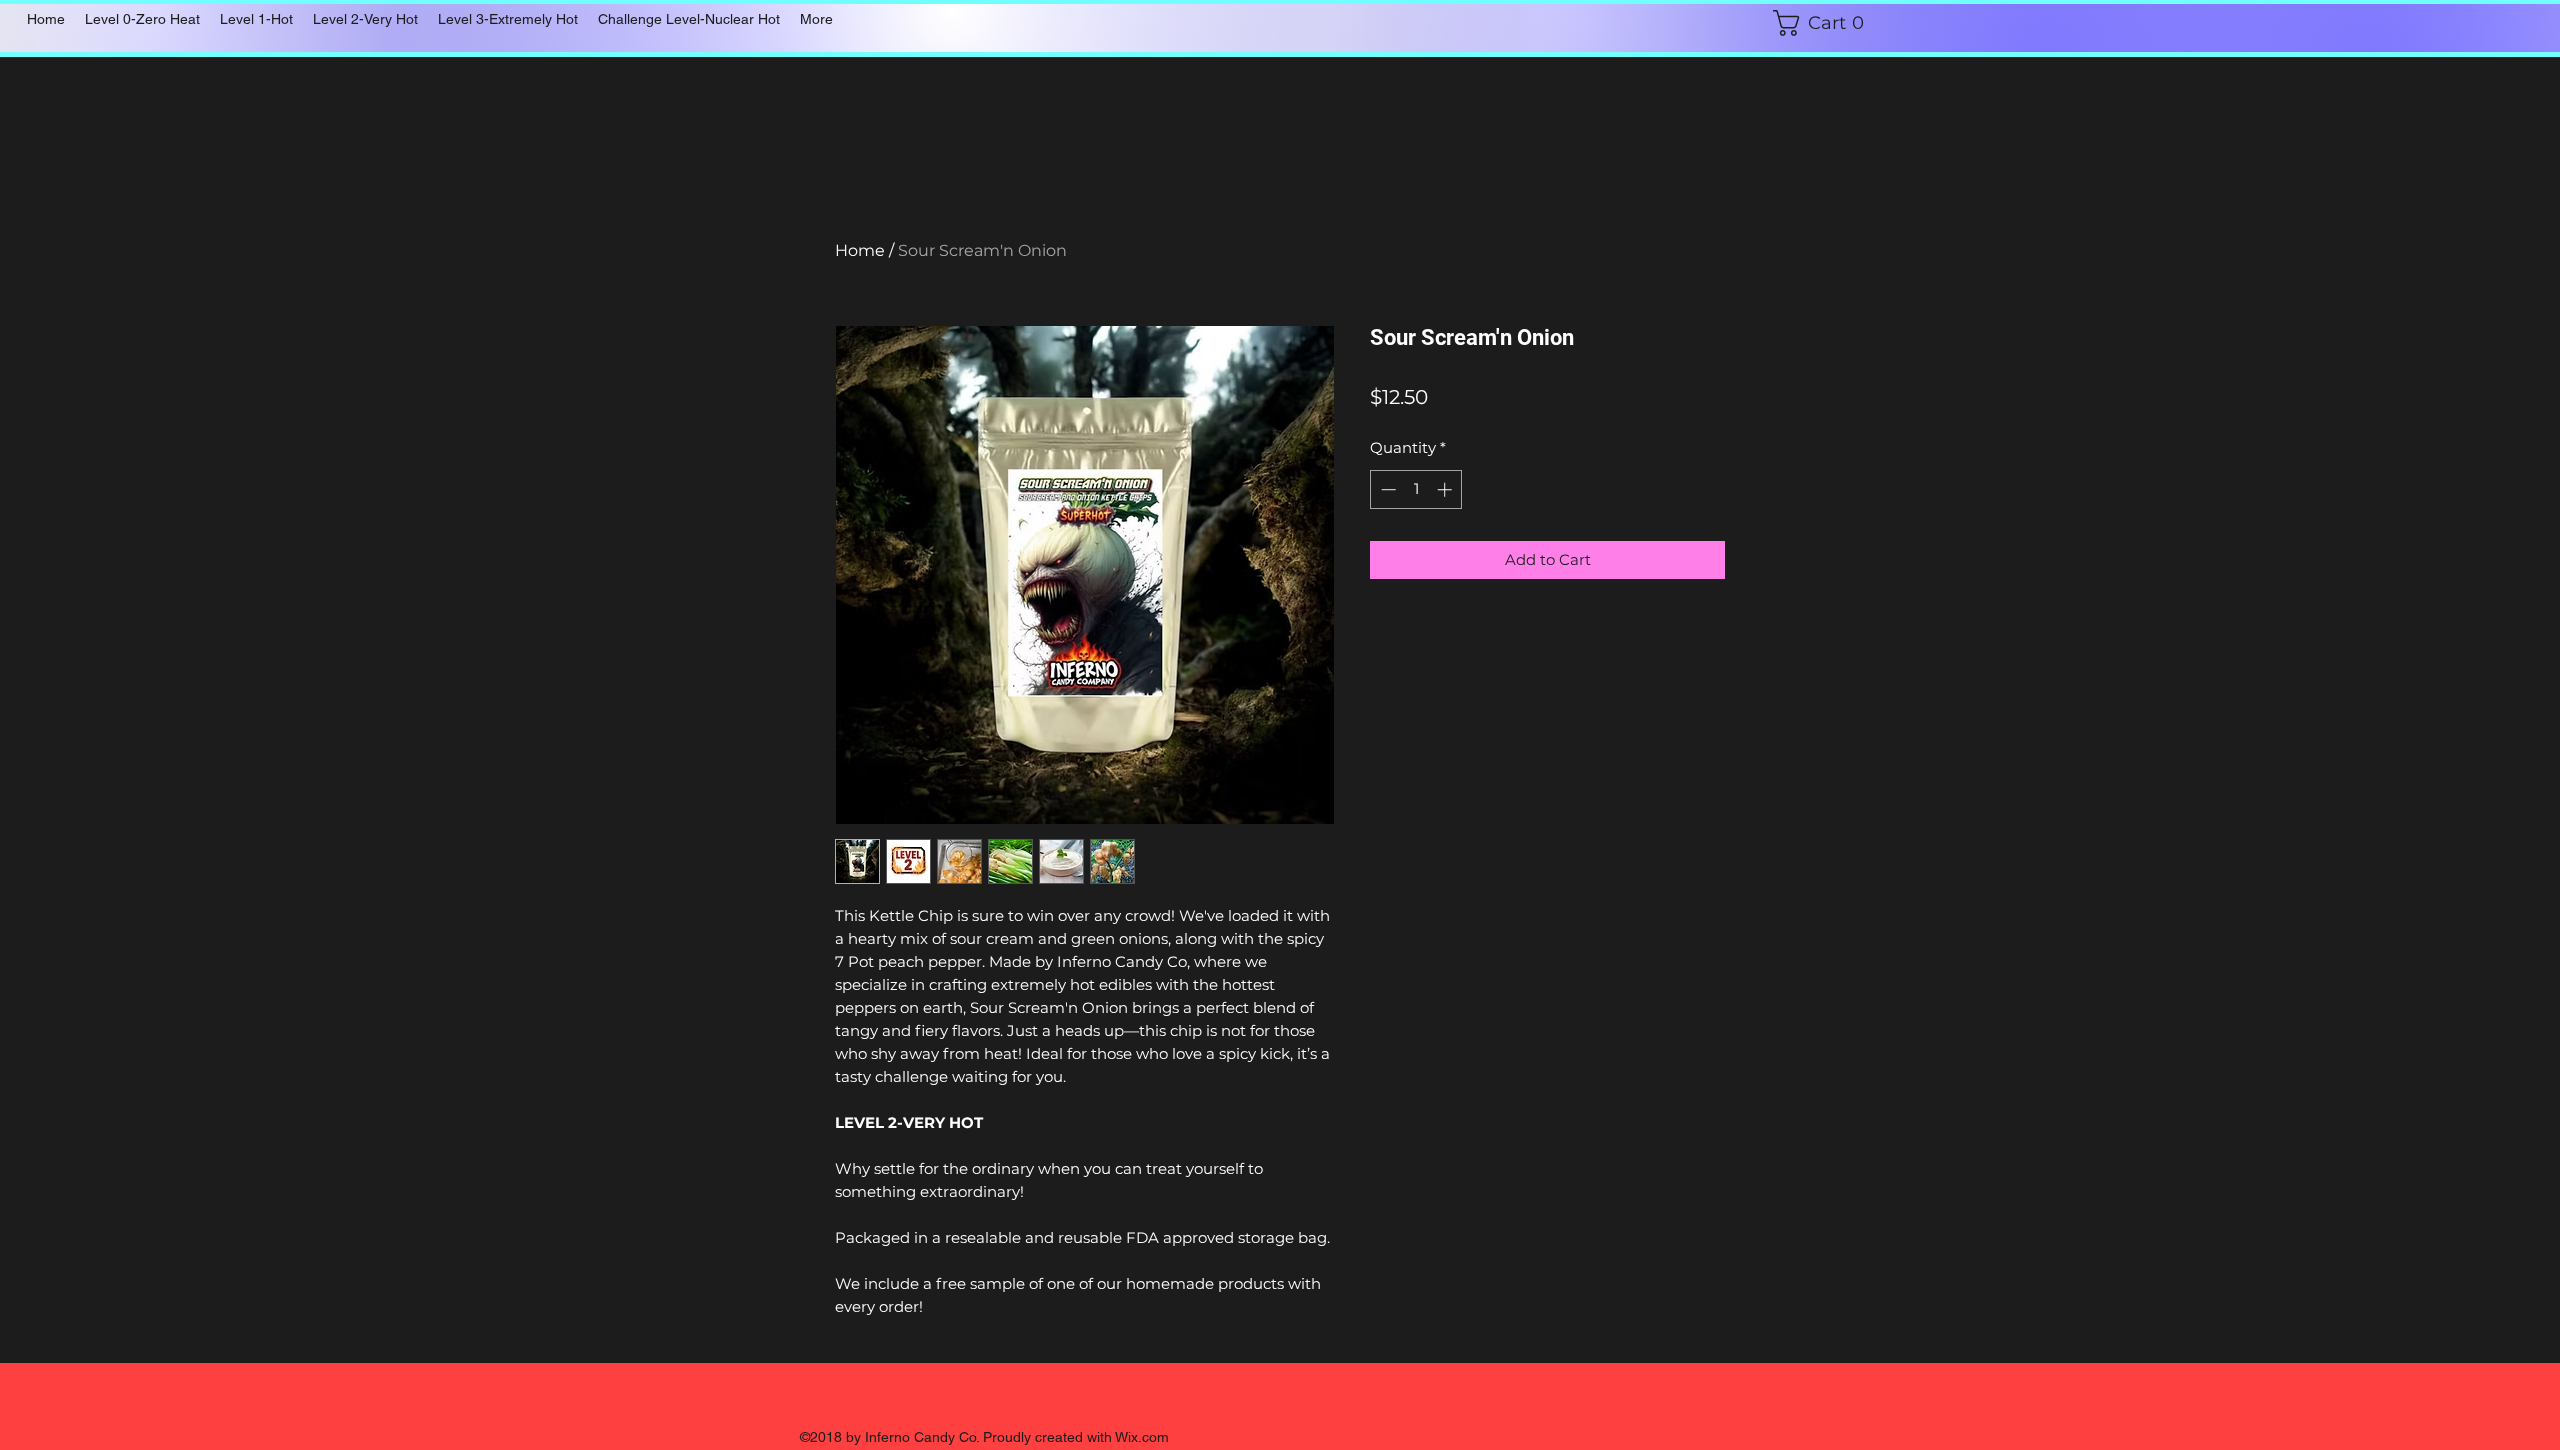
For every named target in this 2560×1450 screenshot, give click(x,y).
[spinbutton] (1416, 489)
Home (860, 250)
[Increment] (1446, 489)
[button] (1838, 23)
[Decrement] (1386, 489)
